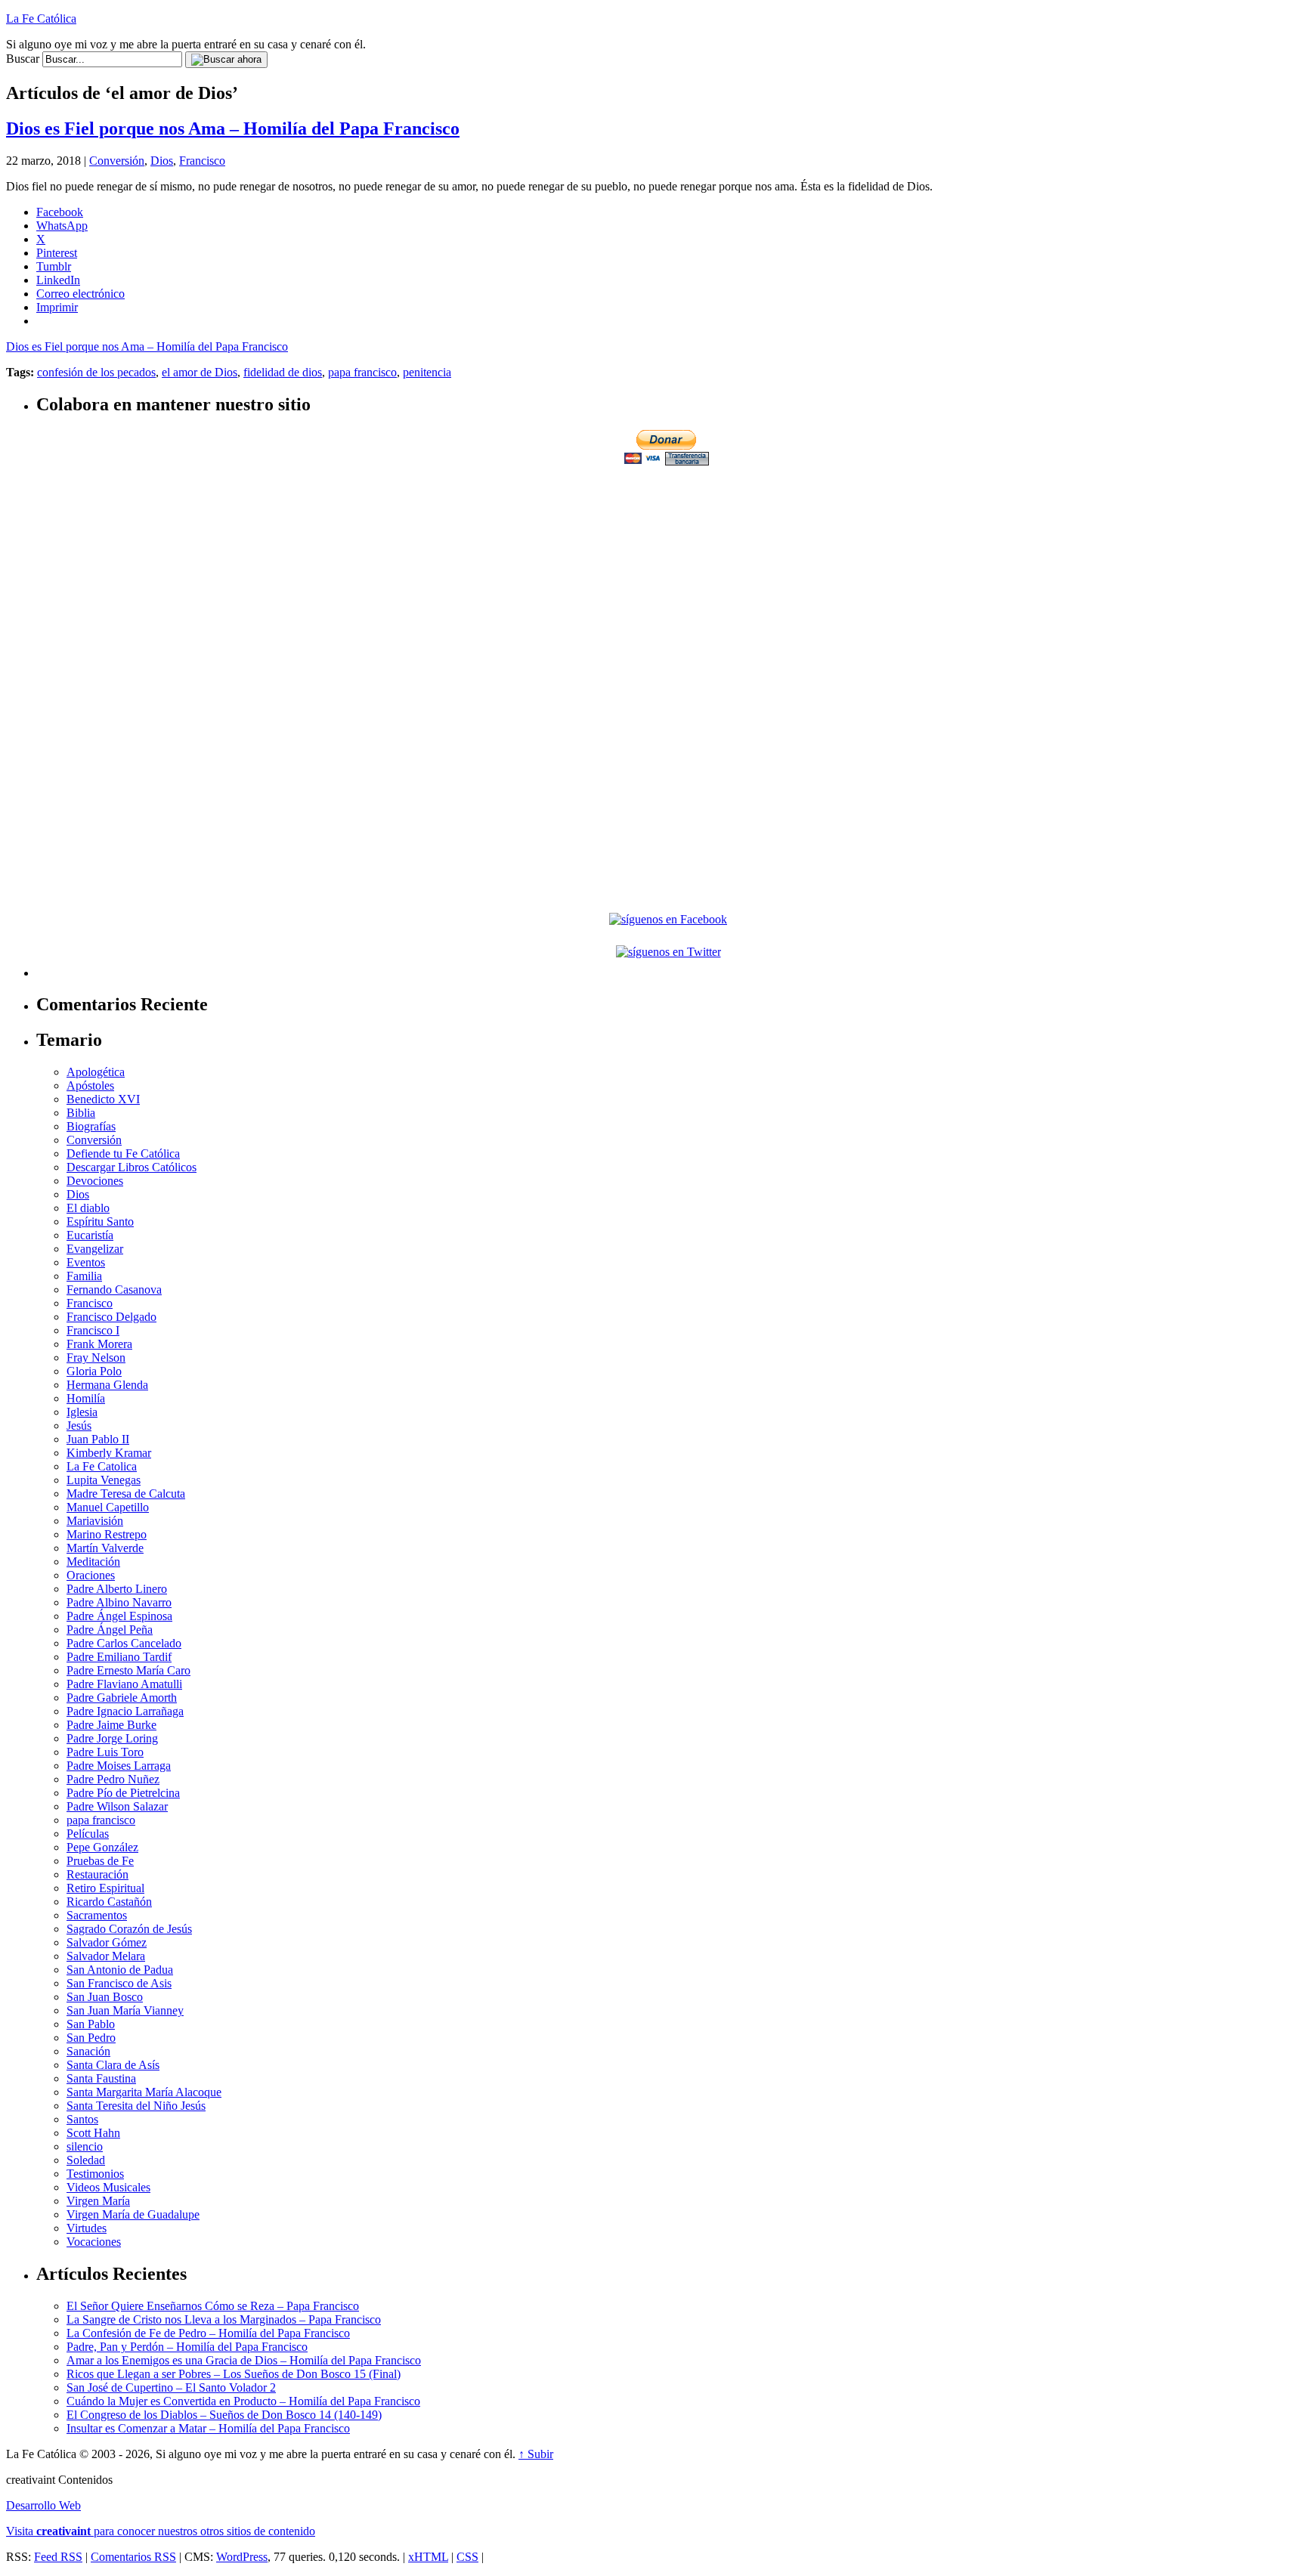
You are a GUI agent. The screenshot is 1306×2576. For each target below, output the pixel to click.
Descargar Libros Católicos (132, 1167)
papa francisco (362, 372)
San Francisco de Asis (119, 1983)
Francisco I (93, 1330)
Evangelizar (95, 1249)
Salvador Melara (106, 1956)
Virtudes (87, 2228)
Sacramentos (97, 1915)
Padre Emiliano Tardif (119, 1657)
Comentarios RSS (133, 2557)
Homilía (86, 1398)
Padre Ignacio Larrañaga (125, 1711)
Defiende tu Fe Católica (123, 1153)
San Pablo (91, 2024)
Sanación (88, 2051)
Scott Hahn (93, 2133)
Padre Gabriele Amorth (122, 1698)
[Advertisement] (668, 574)
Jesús (79, 1426)
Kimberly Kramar (109, 1453)
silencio (85, 2146)
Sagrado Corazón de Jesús (129, 1929)
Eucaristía (90, 1235)
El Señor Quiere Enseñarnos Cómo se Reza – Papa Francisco (213, 2306)
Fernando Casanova (114, 1290)
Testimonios (95, 2174)
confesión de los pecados (96, 372)
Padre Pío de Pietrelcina (123, 1793)
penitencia (427, 372)
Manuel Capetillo (108, 1507)
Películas (88, 1834)
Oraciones (91, 1575)
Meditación (93, 1562)
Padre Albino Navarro (119, 1602)
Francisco (202, 161)
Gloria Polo (94, 1371)
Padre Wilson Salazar (117, 1806)
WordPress (242, 2557)
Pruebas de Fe (100, 1861)
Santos (82, 2119)
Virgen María (98, 2201)
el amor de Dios (200, 372)
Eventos (86, 1262)
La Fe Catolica (102, 1466)
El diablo (88, 1208)
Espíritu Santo (100, 1222)
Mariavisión (95, 1521)
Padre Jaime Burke (111, 1725)
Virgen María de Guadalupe (133, 2214)
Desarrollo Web (43, 2505)
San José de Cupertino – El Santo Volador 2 (171, 2387)
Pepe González (102, 1847)
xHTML (428, 2557)
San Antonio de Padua (120, 1970)
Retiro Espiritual (105, 1888)
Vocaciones (94, 2242)
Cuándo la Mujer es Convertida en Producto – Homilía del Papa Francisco (243, 2401)
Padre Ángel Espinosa (119, 1616)
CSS (467, 2557)
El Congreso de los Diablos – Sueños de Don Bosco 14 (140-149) (224, 2415)
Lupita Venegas (104, 1480)
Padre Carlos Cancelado (124, 1643)
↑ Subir (536, 2454)
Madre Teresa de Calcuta (126, 1494)
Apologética (96, 1072)
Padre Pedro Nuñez (113, 1779)
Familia (84, 1276)
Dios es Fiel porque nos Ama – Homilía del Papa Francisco (233, 128)
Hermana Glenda (107, 1385)
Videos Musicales (108, 2187)
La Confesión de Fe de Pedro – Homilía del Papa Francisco (208, 2333)
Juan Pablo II (98, 1439)
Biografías (91, 1126)
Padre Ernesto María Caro (128, 1670)
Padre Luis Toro (105, 1752)
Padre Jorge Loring (112, 1738)
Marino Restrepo (107, 1534)
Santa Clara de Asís (113, 2065)
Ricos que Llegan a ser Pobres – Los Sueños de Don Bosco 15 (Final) (234, 2374)
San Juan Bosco (105, 1997)
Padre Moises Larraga (119, 1766)
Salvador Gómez (107, 1942)
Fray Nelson (96, 1358)
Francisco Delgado (111, 1317)
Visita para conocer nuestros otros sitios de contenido (161, 2531)
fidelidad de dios (283, 372)
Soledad (86, 2160)
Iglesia (82, 1412)
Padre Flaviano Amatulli (124, 1684)
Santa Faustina (101, 2078)
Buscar (23, 59)
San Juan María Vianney (125, 2010)
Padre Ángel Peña (110, 1630)
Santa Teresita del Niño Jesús (136, 2106)
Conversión (117, 161)
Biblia (81, 1113)
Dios (162, 161)
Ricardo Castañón (109, 1902)
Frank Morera (99, 1344)
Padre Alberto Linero (117, 1589)
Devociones (95, 1181)
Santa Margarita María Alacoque (144, 2092)
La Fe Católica (41, 19)
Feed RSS (58, 2557)
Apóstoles (90, 1085)
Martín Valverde (105, 1548)
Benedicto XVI (103, 1099)
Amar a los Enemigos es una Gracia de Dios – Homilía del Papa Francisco (244, 2360)
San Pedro (91, 2038)
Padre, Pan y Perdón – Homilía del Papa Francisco (187, 2347)
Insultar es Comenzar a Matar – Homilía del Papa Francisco (208, 2428)
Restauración (97, 1874)
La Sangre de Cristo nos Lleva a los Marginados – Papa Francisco (224, 2319)
